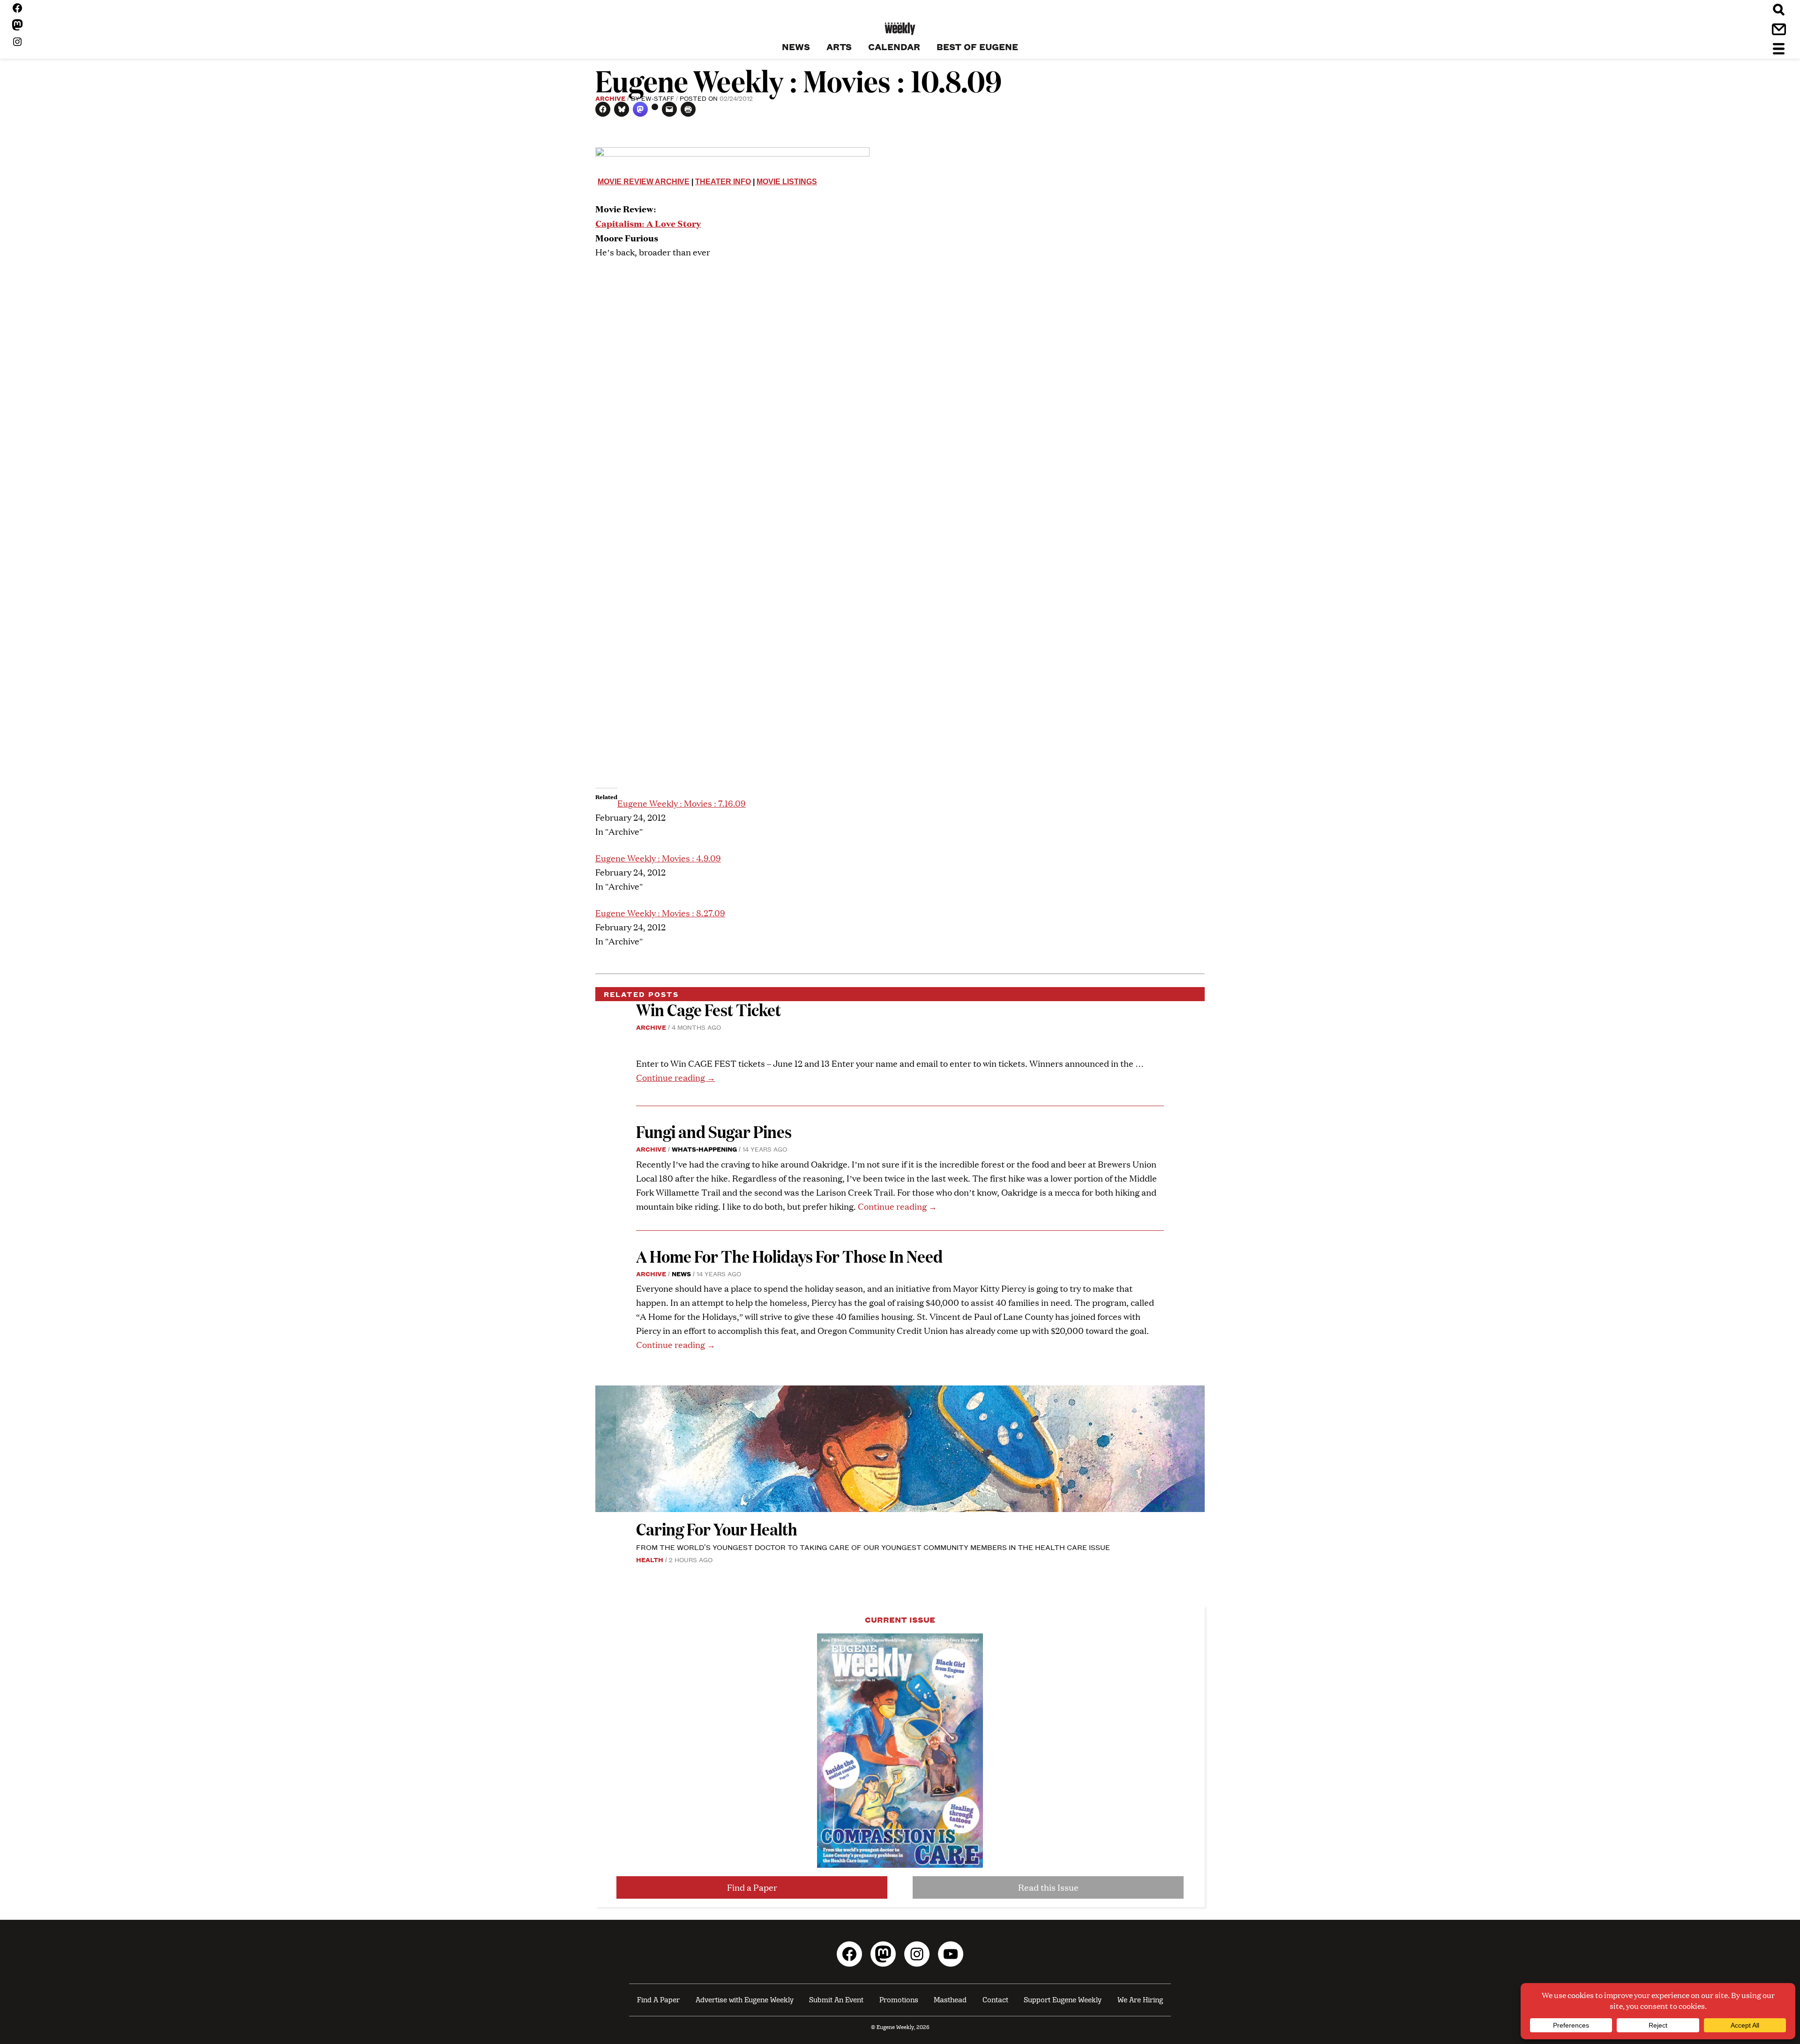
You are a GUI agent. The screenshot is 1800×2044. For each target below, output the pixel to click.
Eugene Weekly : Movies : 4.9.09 (658, 858)
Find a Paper (752, 1887)
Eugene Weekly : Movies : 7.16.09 (682, 803)
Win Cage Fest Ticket (709, 1009)
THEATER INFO (723, 182)
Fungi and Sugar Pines (714, 1131)
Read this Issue (1048, 1887)
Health (650, 1559)
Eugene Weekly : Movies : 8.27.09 (660, 913)
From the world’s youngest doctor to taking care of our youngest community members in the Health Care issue (873, 1547)
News (681, 1273)
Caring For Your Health (717, 1529)
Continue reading (676, 1077)
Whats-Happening (704, 1149)
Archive (610, 98)
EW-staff (658, 98)
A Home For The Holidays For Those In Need (789, 1256)
